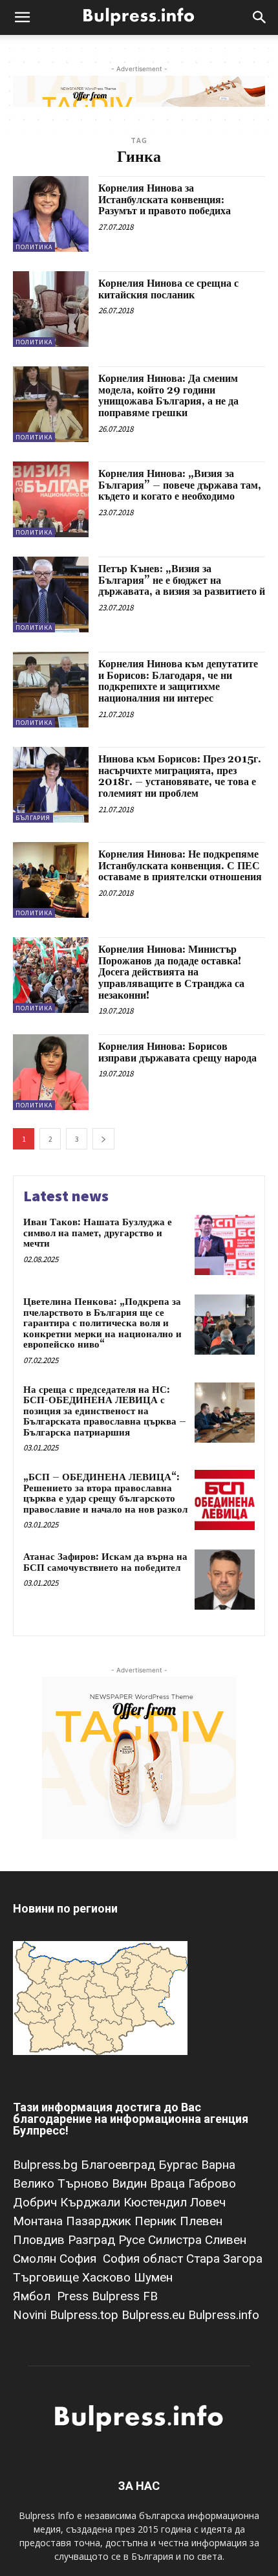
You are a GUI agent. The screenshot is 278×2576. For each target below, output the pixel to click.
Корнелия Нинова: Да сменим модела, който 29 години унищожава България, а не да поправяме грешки (168, 396)
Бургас (180, 2165)
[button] (22, 17)
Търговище (48, 2277)
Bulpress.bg (47, 2165)
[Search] (260, 17)
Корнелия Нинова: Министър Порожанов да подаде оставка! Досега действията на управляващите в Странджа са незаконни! (171, 972)
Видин (131, 2183)
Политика (34, 247)
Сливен (226, 2240)
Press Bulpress (98, 2296)
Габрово (212, 2183)
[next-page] (103, 1139)
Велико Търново (62, 2183)
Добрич (37, 2202)
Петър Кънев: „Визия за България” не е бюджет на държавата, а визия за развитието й (182, 580)
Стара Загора (224, 2259)
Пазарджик (100, 2221)
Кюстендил (157, 2202)
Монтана (39, 2221)
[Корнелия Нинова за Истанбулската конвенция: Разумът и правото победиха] (51, 214)
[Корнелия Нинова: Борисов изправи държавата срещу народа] (51, 1072)
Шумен (153, 2277)
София (80, 2259)
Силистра (176, 2240)
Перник (157, 2221)
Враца (169, 2183)
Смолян (36, 2259)
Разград (93, 2240)
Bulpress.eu (155, 2315)
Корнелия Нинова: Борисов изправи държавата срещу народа (177, 1052)
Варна (218, 2165)
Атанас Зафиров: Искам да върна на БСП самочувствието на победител (105, 1562)
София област (144, 2259)
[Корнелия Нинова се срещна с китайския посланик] (51, 309)
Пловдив (40, 2240)
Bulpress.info (225, 2315)
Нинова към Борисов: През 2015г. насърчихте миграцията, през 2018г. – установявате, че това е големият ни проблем (180, 776)
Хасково (108, 2277)
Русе (133, 2240)
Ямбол (35, 2296)
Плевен (201, 2221)
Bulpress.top (86, 2315)
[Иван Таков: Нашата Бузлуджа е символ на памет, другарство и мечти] (225, 1245)
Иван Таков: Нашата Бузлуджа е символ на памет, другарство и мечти (98, 1233)
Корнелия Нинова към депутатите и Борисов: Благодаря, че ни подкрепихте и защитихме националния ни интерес (178, 681)
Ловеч (208, 2202)
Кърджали (92, 2202)
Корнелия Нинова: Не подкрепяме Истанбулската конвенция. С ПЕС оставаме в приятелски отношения (180, 866)
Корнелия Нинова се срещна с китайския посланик (168, 289)
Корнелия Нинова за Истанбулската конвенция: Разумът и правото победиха (165, 200)
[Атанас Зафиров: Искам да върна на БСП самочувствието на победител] (225, 1580)
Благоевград (120, 2165)
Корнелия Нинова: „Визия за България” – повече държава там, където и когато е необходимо (180, 485)
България (33, 818)
